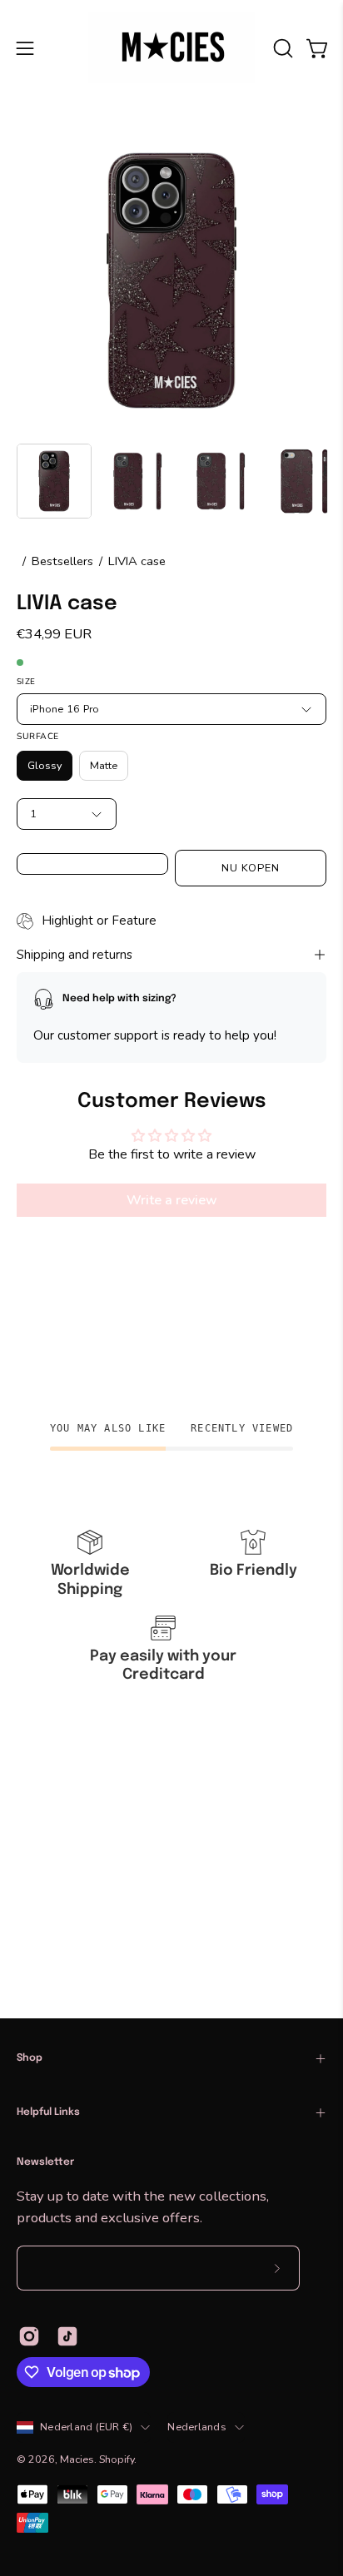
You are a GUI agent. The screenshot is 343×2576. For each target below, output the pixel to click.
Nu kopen (251, 868)
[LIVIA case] (54, 481)
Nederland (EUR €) (86, 2427)
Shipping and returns (75, 955)
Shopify (117, 2459)
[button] (281, 48)
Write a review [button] (172, 1201)
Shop (30, 2058)
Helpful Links (48, 2112)
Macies (77, 2459)
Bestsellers (62, 561)
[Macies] (171, 48)
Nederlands (197, 2427)
